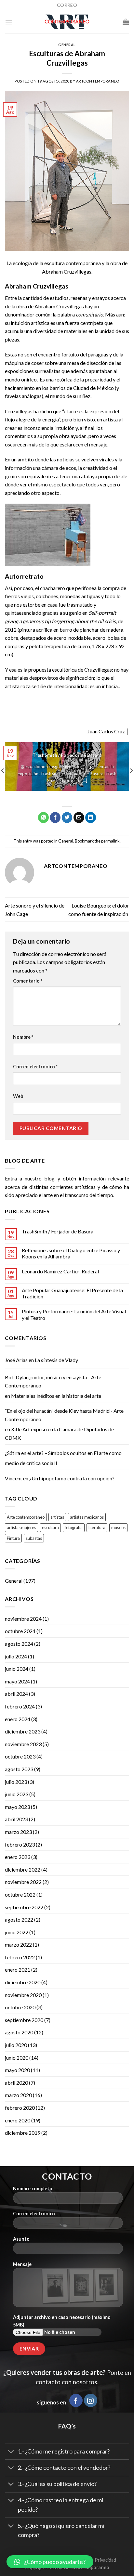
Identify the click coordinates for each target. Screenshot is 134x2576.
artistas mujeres (21, 1527)
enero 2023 (18, 1857)
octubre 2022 (20, 1894)
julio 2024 (16, 1656)
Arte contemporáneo (26, 1517)
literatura (97, 1527)
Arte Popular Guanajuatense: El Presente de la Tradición (72, 1293)
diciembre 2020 (23, 1982)
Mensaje (22, 2264)
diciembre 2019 (23, 2133)
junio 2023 (17, 1794)
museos (118, 1527)
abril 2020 (16, 2083)
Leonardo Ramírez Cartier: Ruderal (60, 1271)
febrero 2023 (20, 1844)
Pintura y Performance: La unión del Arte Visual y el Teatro (74, 1314)
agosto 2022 (19, 1919)
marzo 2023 (18, 1832)
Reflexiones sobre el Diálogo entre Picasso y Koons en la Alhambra (71, 1253)
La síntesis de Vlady (56, 1360)
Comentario (28, 981)
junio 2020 (17, 2058)
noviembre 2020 (23, 1995)
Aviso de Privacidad (96, 2560)
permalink (110, 841)
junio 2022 (17, 1932)
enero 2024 (18, 1719)
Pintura (13, 1538)
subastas (34, 1538)
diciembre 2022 (23, 1869)
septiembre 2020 (24, 2020)
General (67, 45)
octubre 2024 (20, 1631)
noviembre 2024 (23, 1619)
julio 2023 (16, 1782)
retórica (64, 379)
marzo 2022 (18, 1945)
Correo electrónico (35, 1067)
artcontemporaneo (98, 81)
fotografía (74, 1527)
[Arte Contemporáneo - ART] (67, 22)
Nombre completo (33, 2189)
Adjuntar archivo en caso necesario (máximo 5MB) (62, 2321)
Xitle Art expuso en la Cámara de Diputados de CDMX (59, 1433)
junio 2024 (17, 1669)
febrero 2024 (20, 1706)
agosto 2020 (19, 2032)
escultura (50, 1527)
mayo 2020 (17, 2070)
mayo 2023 (17, 1807)
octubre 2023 (20, 1756)
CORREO (67, 5)
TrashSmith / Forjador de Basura (58, 1231)
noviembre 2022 (23, 1882)
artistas (57, 1517)
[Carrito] (126, 22)
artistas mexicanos (87, 1517)
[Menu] (9, 22)
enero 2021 (18, 1970)
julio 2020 (16, 2045)
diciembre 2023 (23, 1731)
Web (18, 1096)
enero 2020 (18, 2120)
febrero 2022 (20, 1957)
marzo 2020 (18, 2095)
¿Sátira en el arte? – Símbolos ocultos (46, 1453)
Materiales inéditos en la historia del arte (56, 1396)
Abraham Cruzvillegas (59, 306)
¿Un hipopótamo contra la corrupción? (72, 1478)
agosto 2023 (19, 1769)
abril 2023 (16, 1819)
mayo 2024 (17, 1681)
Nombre (23, 1037)
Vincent (13, 1478)
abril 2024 (16, 1694)
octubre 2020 (20, 2007)
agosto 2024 (19, 1644)
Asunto (21, 2239)
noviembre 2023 (23, 1744)
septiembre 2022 (24, 1907)
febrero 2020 (20, 2108)
